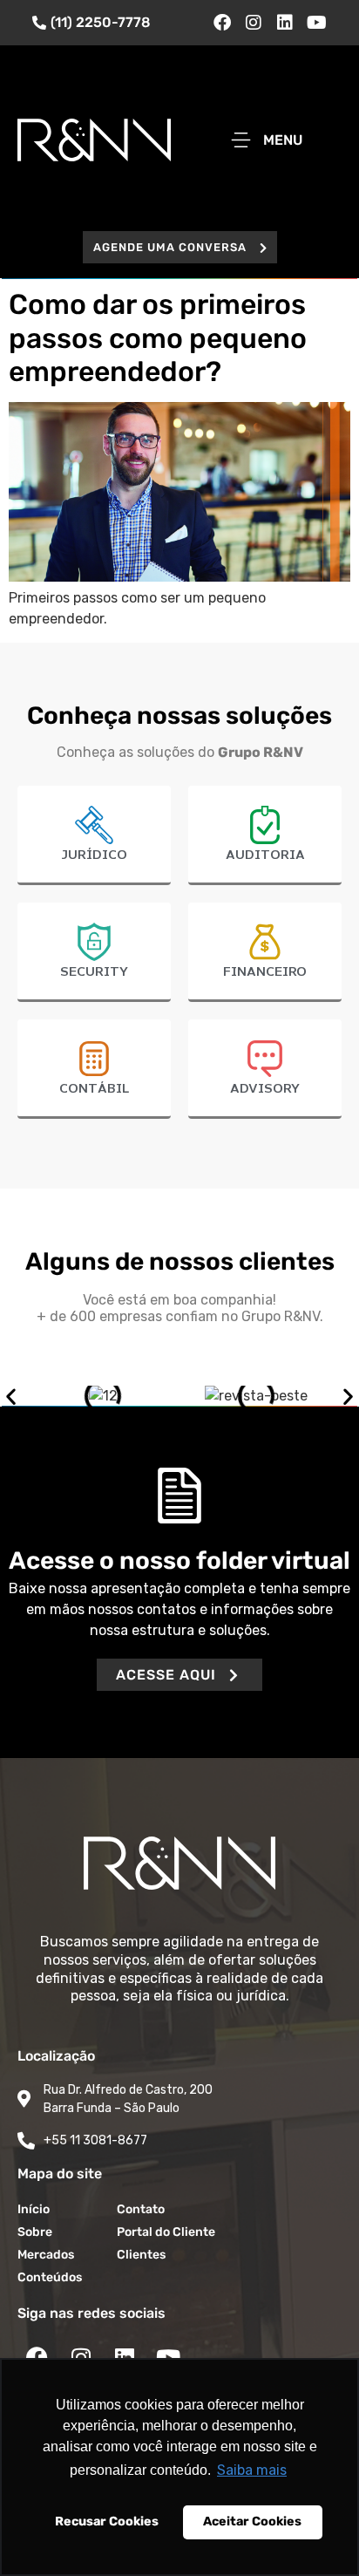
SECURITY (94, 972)
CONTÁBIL (94, 1089)
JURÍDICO (94, 855)
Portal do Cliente (166, 2232)
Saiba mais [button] (252, 2470)
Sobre (35, 2232)
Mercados (46, 2255)
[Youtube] (316, 23)
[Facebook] (222, 23)
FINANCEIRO (265, 972)
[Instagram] (254, 23)
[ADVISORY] (265, 1059)
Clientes (141, 2255)
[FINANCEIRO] (265, 942)
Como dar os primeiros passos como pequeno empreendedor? (158, 338)
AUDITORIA (265, 855)
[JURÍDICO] (94, 825)
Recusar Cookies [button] (107, 2521)
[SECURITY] (94, 942)
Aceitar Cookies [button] (252, 2521)
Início (34, 2209)
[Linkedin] (285, 23)
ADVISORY (265, 1089)
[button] (180, 247)
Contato (141, 2209)
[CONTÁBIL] (94, 1059)
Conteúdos (50, 2277)
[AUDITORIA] (265, 825)
